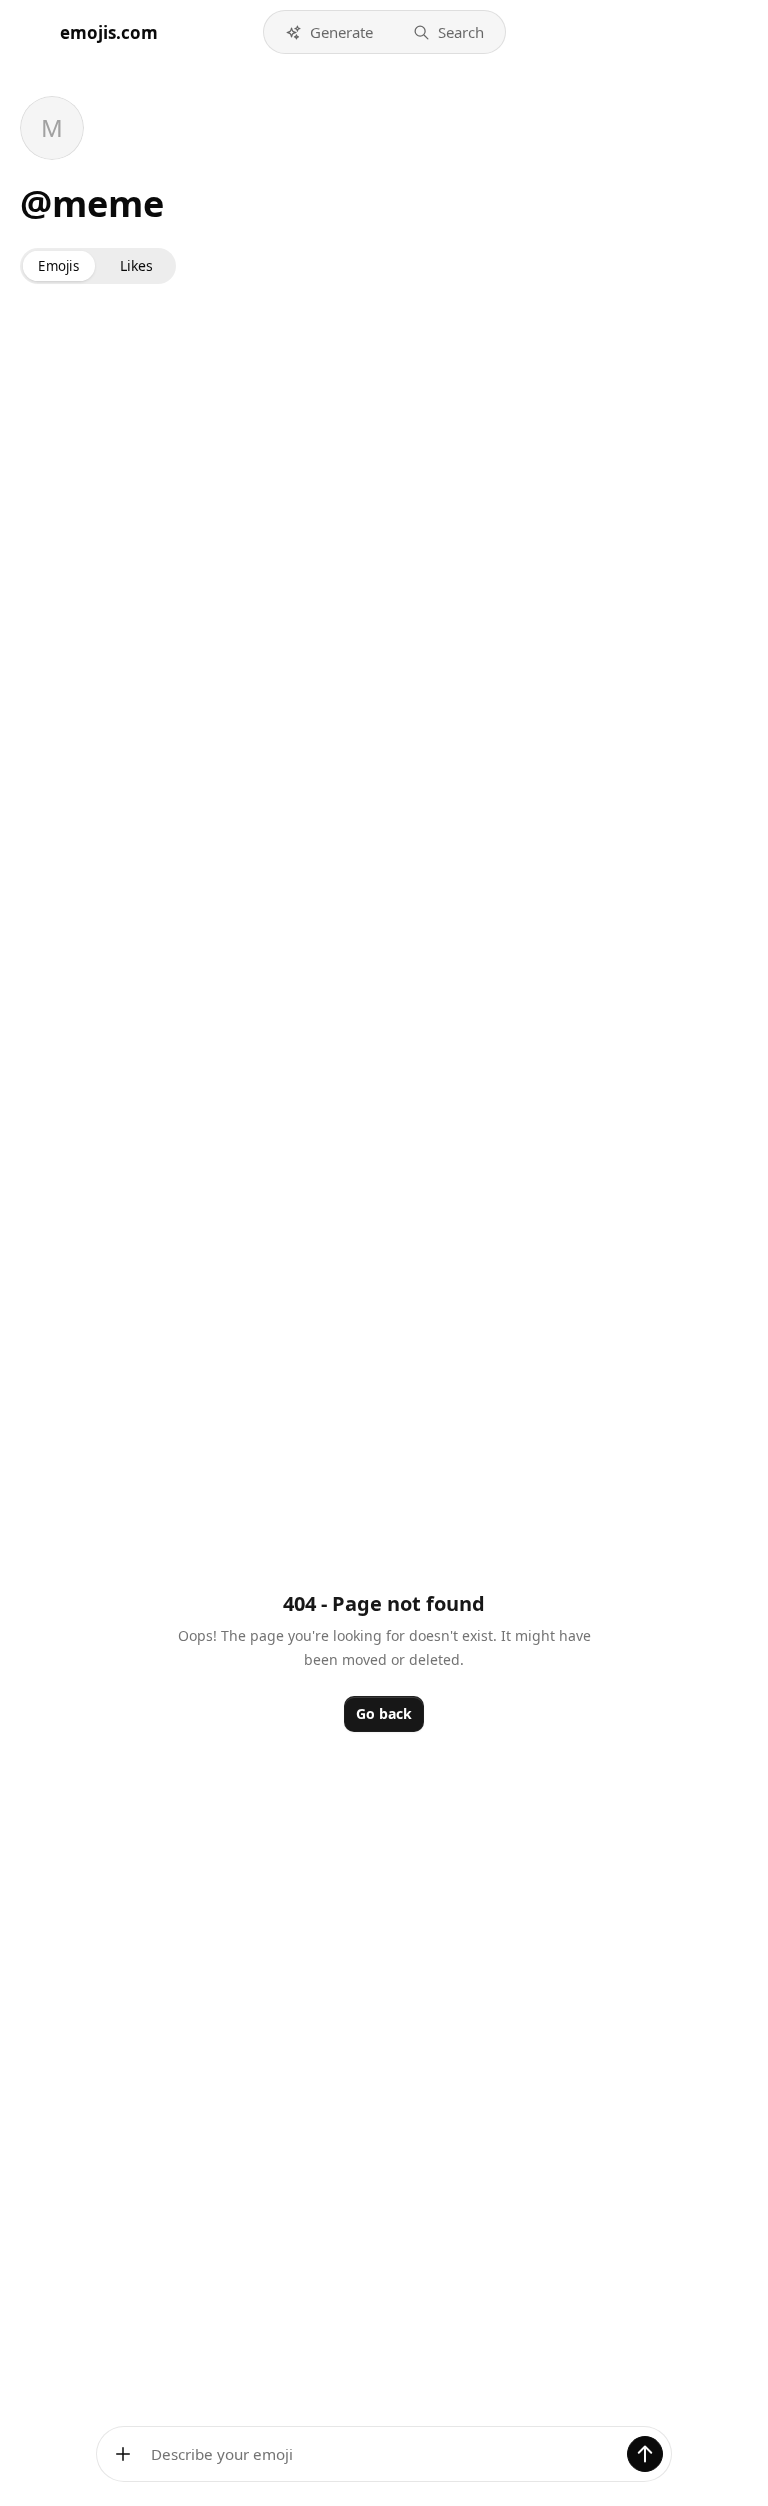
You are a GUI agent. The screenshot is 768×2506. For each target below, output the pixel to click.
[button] (329, 32)
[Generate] (645, 2454)
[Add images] (123, 2454)
